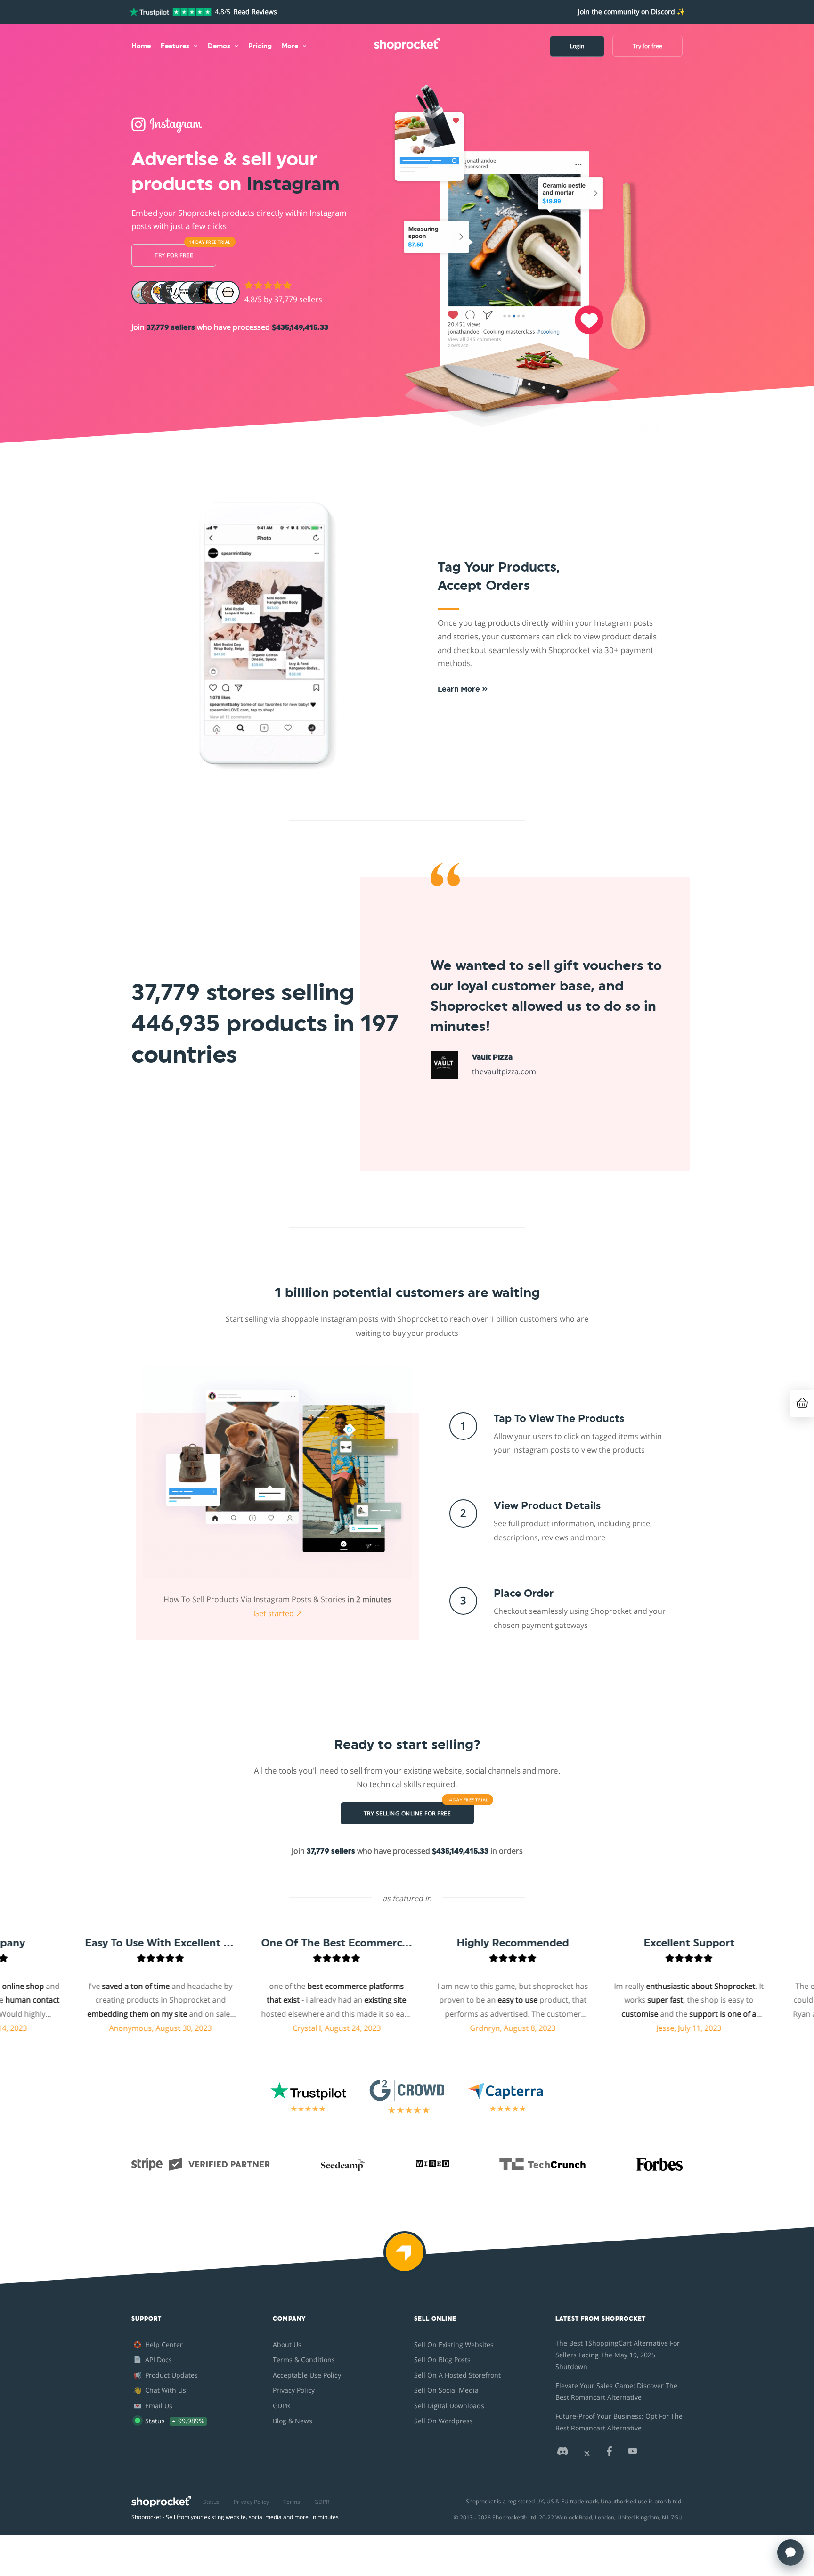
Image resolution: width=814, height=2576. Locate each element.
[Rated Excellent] (170, 12)
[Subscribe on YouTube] (633, 2454)
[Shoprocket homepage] (161, 2499)
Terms (292, 2502)
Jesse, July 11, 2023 (626, 2028)
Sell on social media (446, 2390)
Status (211, 2502)
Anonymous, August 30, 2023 (97, 2028)
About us (287, 2344)
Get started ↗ (278, 1613)
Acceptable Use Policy (307, 2375)
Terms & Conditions (304, 2359)
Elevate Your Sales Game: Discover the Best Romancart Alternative (616, 2391)
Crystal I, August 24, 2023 (273, 2028)
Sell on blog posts (442, 2359)
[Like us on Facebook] (609, 2454)
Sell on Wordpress (444, 2421)
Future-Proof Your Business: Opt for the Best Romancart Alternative (619, 2422)
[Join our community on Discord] (562, 2454)
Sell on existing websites (454, 2344)
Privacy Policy (294, 2390)
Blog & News (293, 2421)
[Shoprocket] (407, 2258)
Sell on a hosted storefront (457, 2375)
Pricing (260, 46)
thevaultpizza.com (504, 1071)
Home (141, 46)
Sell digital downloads (449, 2406)
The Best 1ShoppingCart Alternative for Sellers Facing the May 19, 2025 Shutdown (618, 2355)
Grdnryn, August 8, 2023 (449, 2028)
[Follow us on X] (587, 2454)
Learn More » (463, 689)
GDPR (281, 2406)
